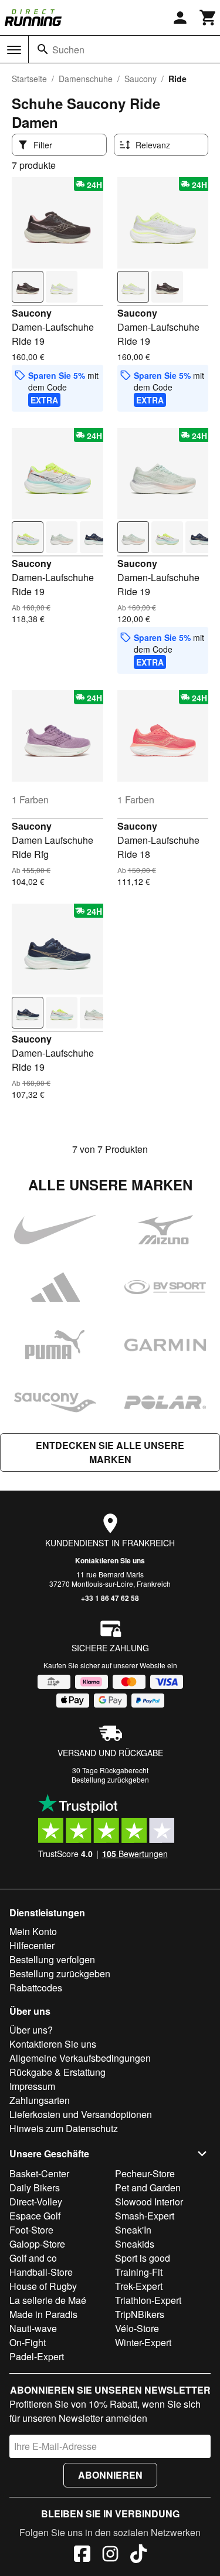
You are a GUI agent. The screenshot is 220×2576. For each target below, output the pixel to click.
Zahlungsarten (40, 2100)
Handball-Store (41, 2272)
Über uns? (31, 2030)
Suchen (68, 50)
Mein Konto (33, 1931)
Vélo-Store (137, 2328)
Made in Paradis (43, 2314)
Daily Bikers (35, 2188)
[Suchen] (43, 49)
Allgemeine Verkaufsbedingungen (80, 2058)
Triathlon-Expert (148, 2300)
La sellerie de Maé (48, 2300)
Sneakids (135, 2244)
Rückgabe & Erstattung (57, 2072)
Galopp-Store (37, 2244)
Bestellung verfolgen (52, 1959)
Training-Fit (139, 2272)
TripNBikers (140, 2314)
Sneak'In (133, 2230)
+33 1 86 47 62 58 (110, 1598)
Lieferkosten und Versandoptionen (81, 2114)
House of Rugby (43, 2286)
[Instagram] (110, 2555)
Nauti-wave (33, 2328)
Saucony (141, 79)
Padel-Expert (37, 2356)
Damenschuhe (86, 79)
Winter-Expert (143, 2342)
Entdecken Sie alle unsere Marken (110, 1452)
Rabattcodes (36, 1988)
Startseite (29, 79)
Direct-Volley (36, 2202)
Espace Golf (35, 2216)
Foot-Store (31, 2230)
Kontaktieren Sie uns (110, 1560)
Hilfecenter (32, 1945)
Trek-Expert (139, 2286)
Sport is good (143, 2258)
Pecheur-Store (145, 2173)
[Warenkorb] (208, 18)
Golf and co (33, 2258)
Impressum (32, 2086)
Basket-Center (39, 2173)
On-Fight (28, 2342)
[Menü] (14, 50)
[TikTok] (138, 2555)
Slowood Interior (149, 2202)
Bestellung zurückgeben (110, 1779)
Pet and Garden (148, 2188)
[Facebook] (82, 2555)
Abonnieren (110, 2475)
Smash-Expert (145, 2216)
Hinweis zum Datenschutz (64, 2128)
